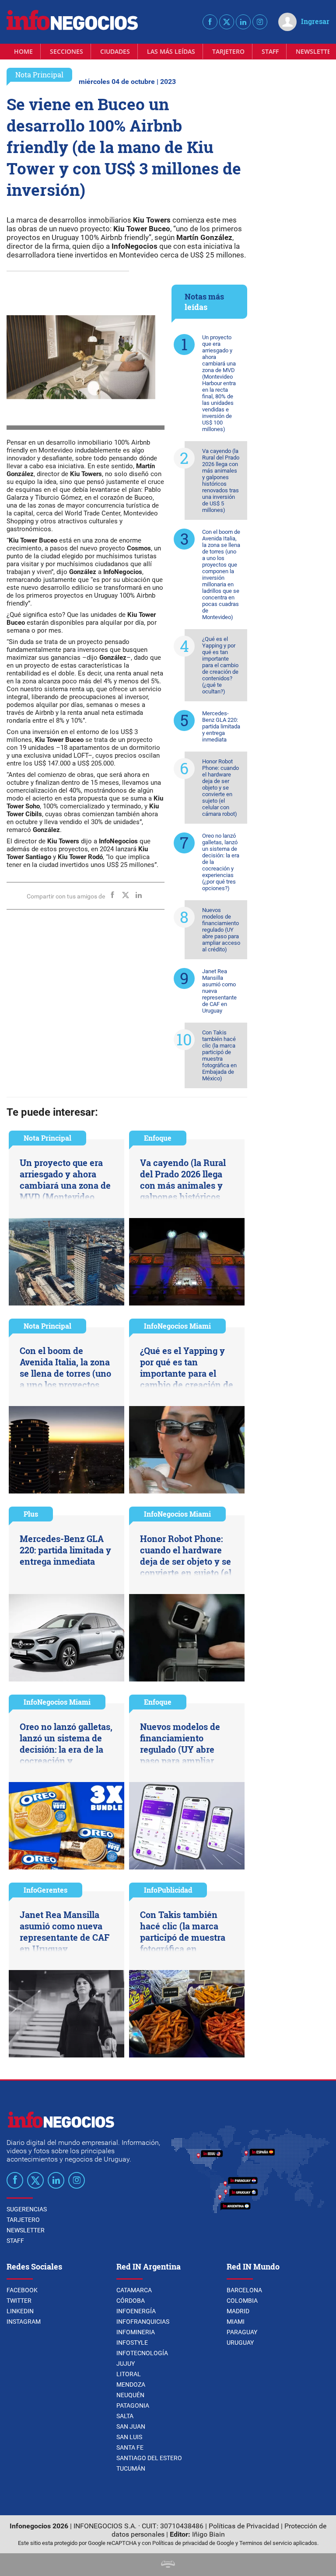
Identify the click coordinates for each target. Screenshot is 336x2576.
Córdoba (131, 2301)
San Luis (129, 2437)
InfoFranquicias (143, 2322)
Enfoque (158, 1138)
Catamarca (134, 2290)
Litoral (129, 2374)
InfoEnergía (136, 2311)
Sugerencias (27, 2209)
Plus (31, 1514)
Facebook (22, 2290)
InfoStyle (132, 2343)
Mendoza (131, 2385)
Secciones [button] (66, 51)
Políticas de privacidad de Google (193, 2543)
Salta (125, 2416)
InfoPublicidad (168, 1890)
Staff (270, 51)
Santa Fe (130, 2447)
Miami (236, 2322)
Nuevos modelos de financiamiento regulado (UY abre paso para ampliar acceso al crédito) (221, 930)
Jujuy (126, 2364)
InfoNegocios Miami (177, 1326)
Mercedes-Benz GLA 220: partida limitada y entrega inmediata (221, 726)
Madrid (238, 2311)
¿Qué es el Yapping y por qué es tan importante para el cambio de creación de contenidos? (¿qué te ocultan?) (220, 665)
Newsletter (26, 2230)
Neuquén (130, 2395)
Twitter (19, 2301)
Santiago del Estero (149, 2458)
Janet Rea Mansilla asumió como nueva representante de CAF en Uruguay (219, 991)
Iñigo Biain (208, 2534)
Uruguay (240, 2343)
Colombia (242, 2301)
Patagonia (133, 2405)
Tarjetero (228, 51)
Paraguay (242, 2332)
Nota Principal (39, 75)
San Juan (131, 2426)
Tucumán (131, 2468)
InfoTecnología (142, 2353)
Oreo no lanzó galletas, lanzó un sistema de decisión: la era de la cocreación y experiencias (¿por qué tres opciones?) (221, 862)
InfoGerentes (45, 1890)
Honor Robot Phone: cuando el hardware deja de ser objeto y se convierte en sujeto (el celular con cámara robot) (220, 788)
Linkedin (20, 2311)
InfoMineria (136, 2332)
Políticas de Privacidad (244, 2526)
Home (23, 51)
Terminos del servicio (266, 2543)
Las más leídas (171, 51)
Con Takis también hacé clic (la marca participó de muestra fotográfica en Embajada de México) (219, 1055)
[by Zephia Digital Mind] (168, 2565)
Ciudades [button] (115, 51)
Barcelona (244, 2290)
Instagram (24, 2322)
